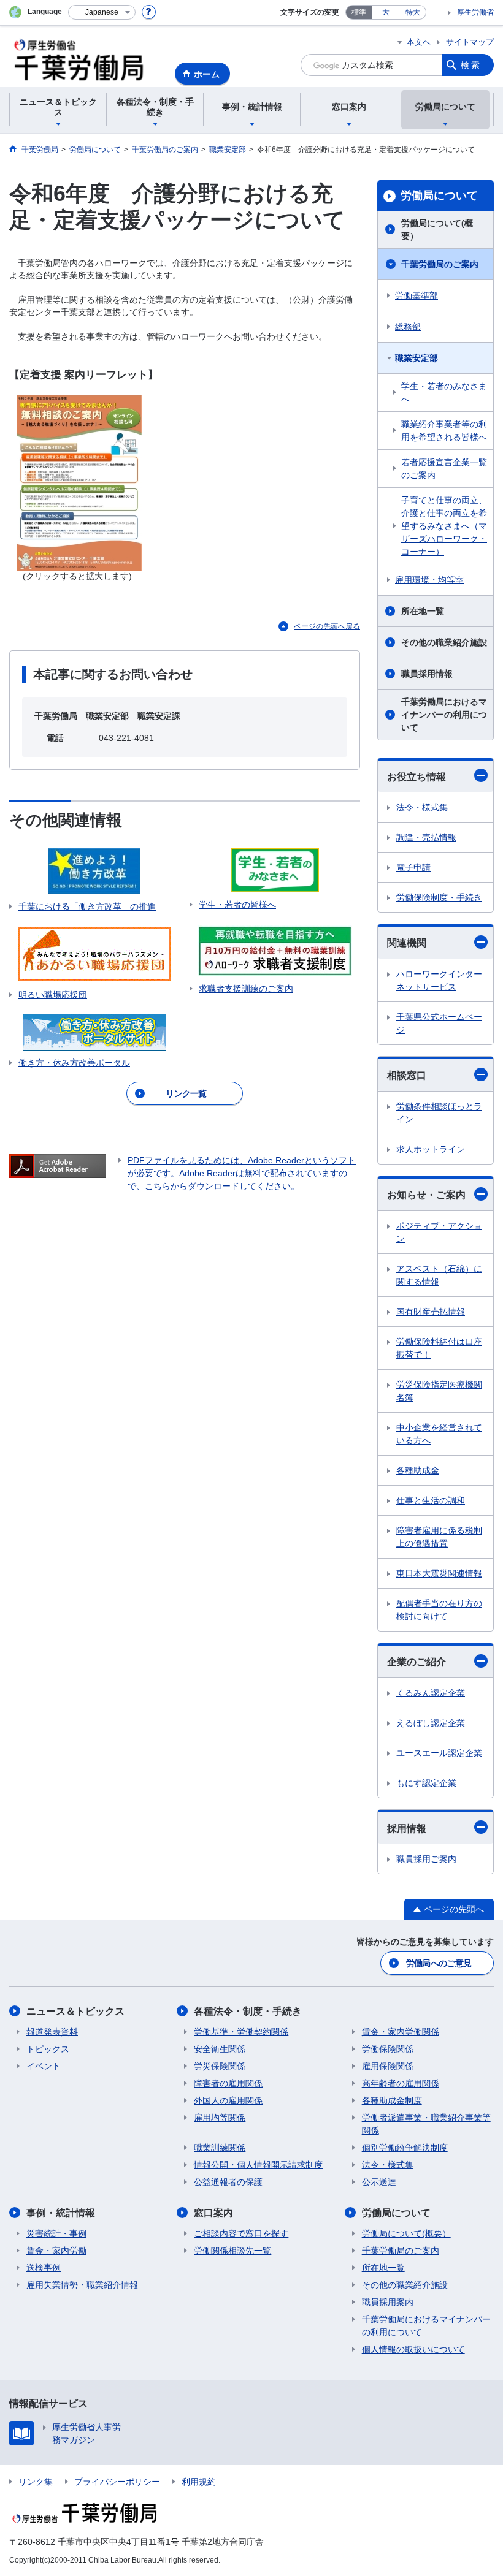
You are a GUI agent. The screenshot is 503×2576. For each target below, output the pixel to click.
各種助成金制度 (392, 2100)
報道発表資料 (52, 2032)
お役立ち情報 (417, 777)
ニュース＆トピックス (75, 2011)
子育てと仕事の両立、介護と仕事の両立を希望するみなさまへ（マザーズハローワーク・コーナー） (444, 526)
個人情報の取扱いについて (413, 2349)
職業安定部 (417, 358)
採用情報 (407, 1829)
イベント (44, 2066)
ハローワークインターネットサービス (439, 980)
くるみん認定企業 (431, 1693)
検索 (471, 65)
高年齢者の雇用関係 (401, 2083)
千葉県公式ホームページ (439, 1023)
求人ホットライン (431, 1149)
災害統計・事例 (56, 2233)
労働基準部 (417, 295)
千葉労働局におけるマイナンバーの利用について (444, 715)
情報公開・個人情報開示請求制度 (258, 2165)
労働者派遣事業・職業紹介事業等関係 (426, 2124)
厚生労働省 (475, 12)
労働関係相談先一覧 (232, 2251)
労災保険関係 (220, 2066)
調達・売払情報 (426, 837)
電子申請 (413, 867)
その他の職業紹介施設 (444, 642)
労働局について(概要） (437, 230)
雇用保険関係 (388, 2066)
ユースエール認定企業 (439, 1753)
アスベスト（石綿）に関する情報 (439, 1275)
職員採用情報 (427, 674)
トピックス (48, 2049)
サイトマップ (470, 42)
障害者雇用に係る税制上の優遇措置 (439, 1537)
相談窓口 (407, 1075)
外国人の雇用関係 (228, 2100)
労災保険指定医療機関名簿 (439, 1391)
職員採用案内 (388, 2302)
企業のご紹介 (417, 1662)
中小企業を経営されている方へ (439, 1434)
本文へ (419, 42)
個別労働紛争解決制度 (405, 2148)
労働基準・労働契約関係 (241, 2032)
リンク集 (36, 2482)
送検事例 (44, 2268)
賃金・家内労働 (56, 2251)
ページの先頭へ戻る (327, 626)
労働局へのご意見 (439, 1963)
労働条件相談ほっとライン (439, 1113)
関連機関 (407, 943)
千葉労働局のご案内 (440, 264)
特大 (413, 12)
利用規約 (199, 2482)
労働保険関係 (388, 2049)
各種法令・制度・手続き (248, 2011)
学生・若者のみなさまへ (444, 393)
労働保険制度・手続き (439, 897)
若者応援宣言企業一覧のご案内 (444, 469)
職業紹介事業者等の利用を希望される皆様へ (444, 431)
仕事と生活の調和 (431, 1500)
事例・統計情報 (61, 2213)
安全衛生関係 (220, 2049)
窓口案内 (213, 2213)
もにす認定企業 (426, 1783)
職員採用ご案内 (426, 1859)
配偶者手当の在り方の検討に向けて (439, 1610)
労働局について (439, 196)
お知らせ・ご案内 (426, 1195)
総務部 (408, 327)
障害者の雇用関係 (228, 2083)
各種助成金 (418, 1470)
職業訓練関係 (220, 2148)
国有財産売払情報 (431, 1312)
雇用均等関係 (220, 2118)
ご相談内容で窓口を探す (241, 2233)
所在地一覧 (423, 611)
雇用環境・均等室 (429, 580)
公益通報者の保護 (228, 2182)
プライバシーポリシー (117, 2482)
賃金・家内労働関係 (401, 2032)
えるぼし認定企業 (431, 1723)
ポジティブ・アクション (439, 1232)
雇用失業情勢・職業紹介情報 (82, 2285)
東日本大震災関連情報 (439, 1573)
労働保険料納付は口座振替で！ (439, 1348)
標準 (359, 12)
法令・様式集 (422, 807)
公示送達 (379, 2182)
